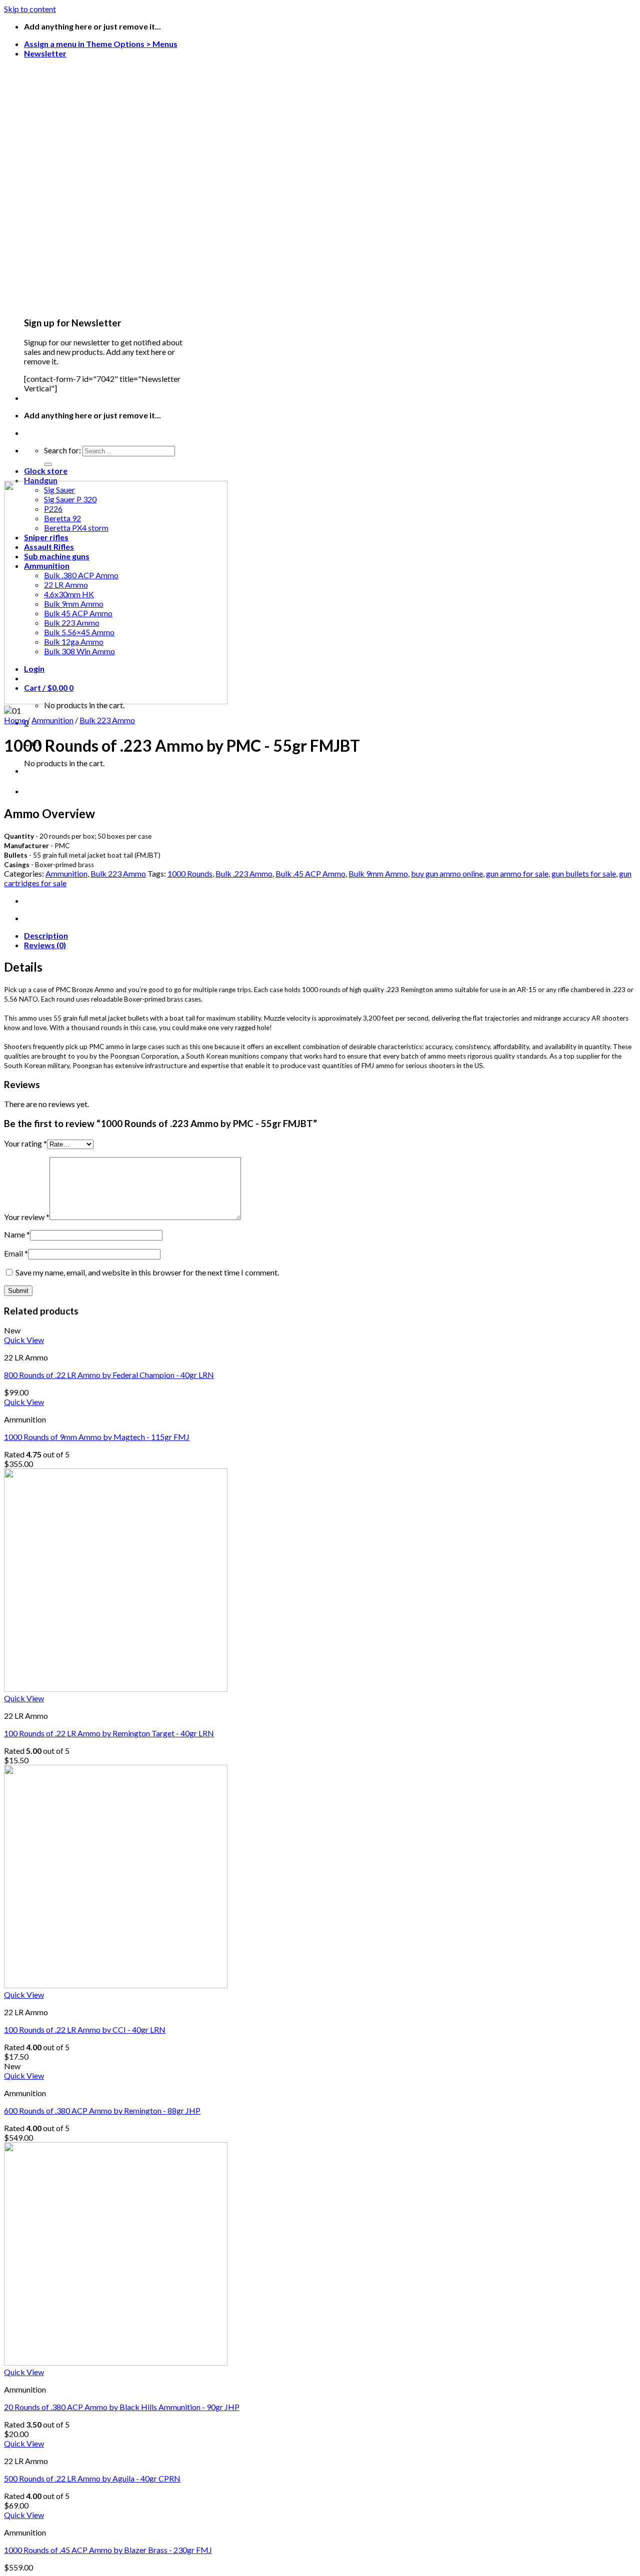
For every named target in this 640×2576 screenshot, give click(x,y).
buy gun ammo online (447, 873)
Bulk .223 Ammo (244, 873)
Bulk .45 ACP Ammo (310, 873)
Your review (27, 1217)
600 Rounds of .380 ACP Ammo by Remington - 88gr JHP (102, 2110)
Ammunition (52, 720)
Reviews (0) (45, 945)
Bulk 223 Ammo (107, 720)
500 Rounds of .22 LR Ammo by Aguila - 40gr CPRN (92, 2478)
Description (46, 935)
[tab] (330, 935)
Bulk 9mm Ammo (378, 873)
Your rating (25, 1143)
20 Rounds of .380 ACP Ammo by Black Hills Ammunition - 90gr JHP (122, 2407)
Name (17, 1234)
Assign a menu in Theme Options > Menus (101, 44)
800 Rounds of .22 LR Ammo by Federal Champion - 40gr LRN (109, 1375)
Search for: (62, 450)
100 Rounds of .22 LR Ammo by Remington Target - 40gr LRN (109, 1733)
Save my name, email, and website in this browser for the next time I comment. (147, 1272)
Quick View (24, 1340)
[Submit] (48, 464)
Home (15, 720)
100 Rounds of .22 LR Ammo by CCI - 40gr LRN (85, 2029)
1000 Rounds (190, 873)
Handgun (41, 480)
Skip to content (30, 9)
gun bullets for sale (584, 873)
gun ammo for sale (517, 873)
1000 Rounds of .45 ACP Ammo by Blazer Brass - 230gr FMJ (108, 2550)
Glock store (46, 471)
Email (16, 1253)
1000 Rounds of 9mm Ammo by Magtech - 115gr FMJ (97, 1437)
